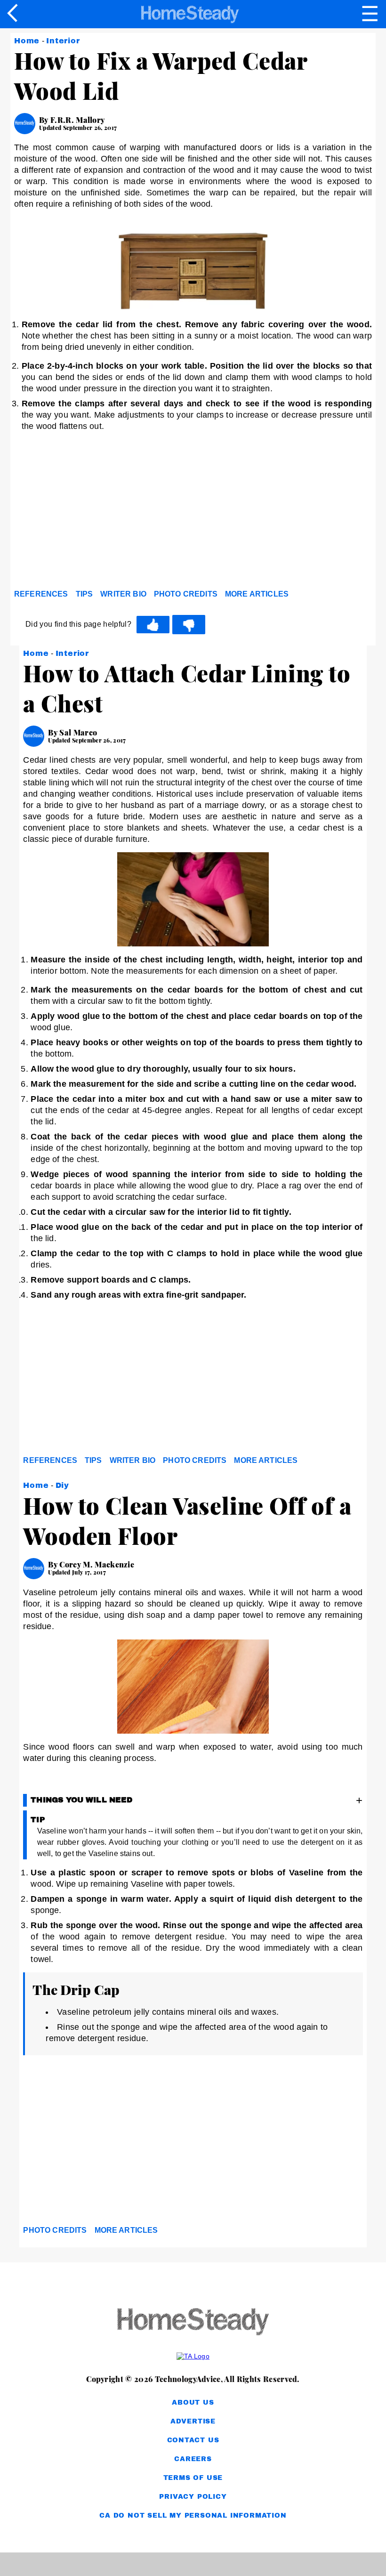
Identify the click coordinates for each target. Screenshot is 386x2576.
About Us (193, 2402)
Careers (193, 2459)
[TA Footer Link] (193, 2356)
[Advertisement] (99, 513)
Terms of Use (193, 2478)
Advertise (193, 2421)
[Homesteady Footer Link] (193, 2322)
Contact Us (193, 2440)
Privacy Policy (193, 2497)
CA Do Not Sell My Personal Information (193, 2515)
